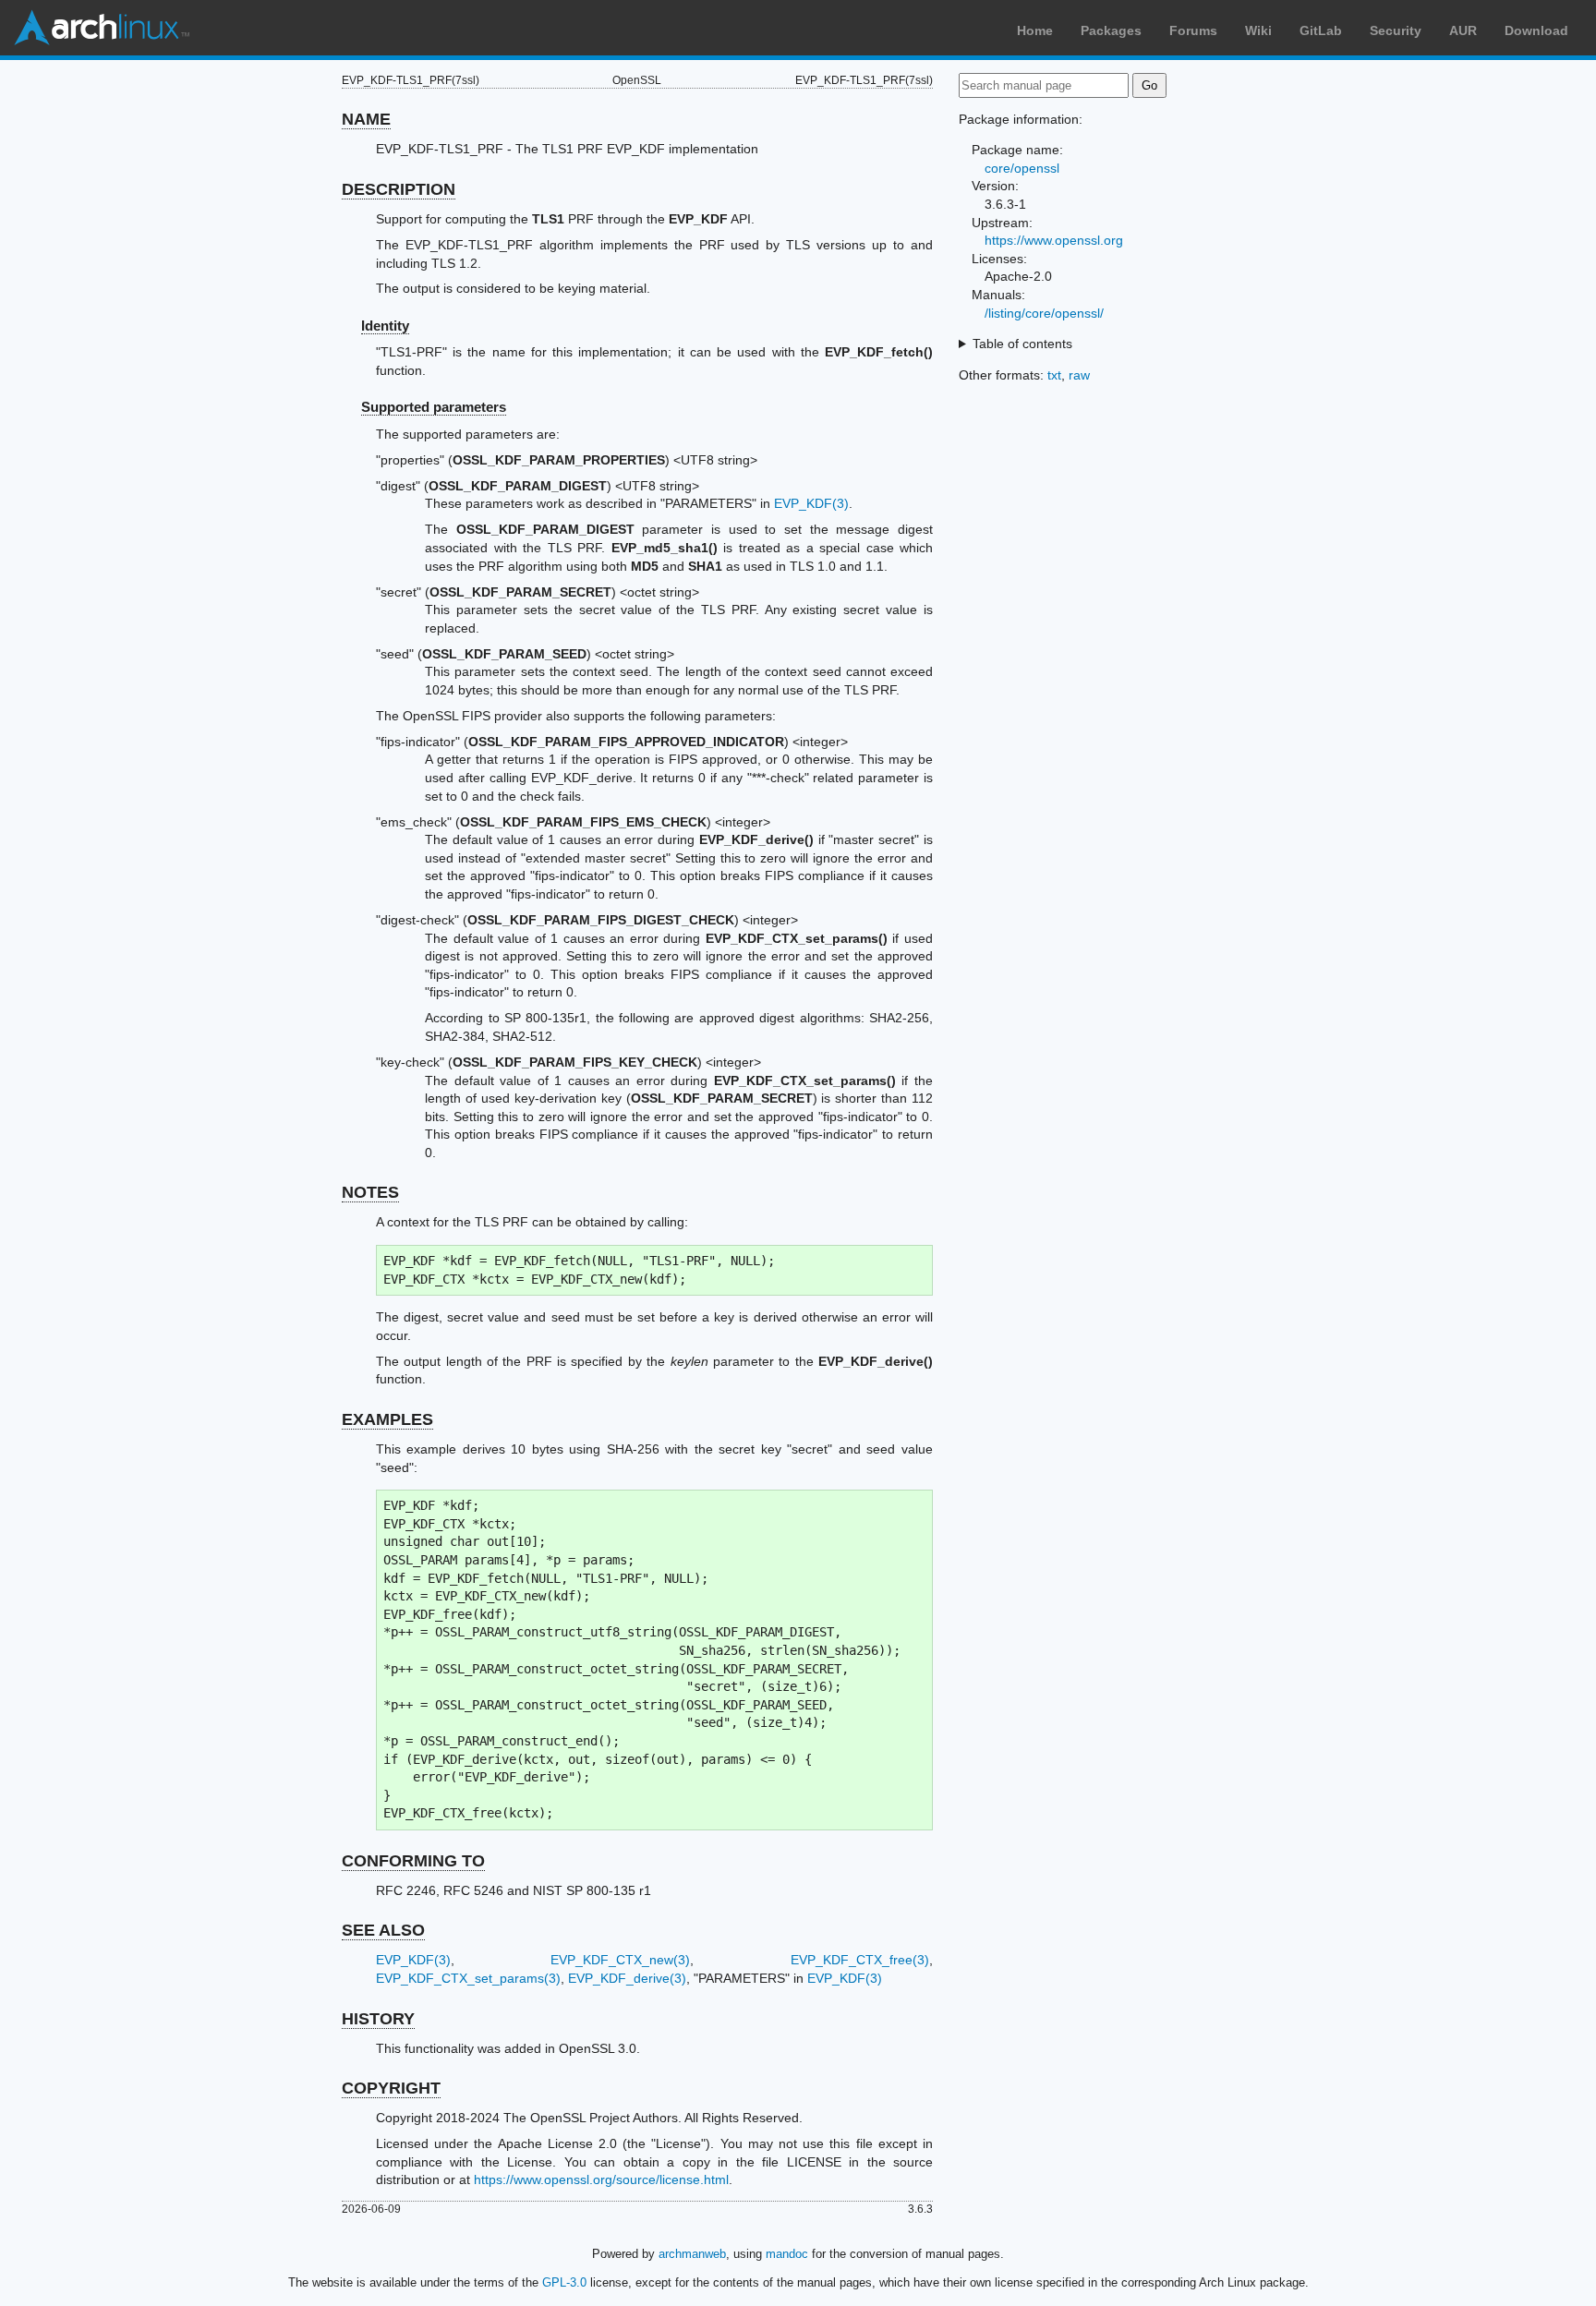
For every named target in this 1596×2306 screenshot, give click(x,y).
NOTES (370, 1192)
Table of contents (1022, 344)
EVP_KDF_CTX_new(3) (620, 1960)
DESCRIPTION (399, 189)
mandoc (787, 2254)
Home (1035, 30)
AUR (1463, 30)
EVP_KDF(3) (811, 503)
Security (1396, 30)
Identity (385, 326)
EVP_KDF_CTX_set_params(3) (468, 1978)
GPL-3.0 (564, 2282)
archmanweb (692, 2254)
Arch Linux (102, 28)
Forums (1193, 30)
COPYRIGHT (391, 2088)
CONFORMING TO (413, 1861)
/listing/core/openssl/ (1044, 313)
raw (1079, 375)
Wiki (1258, 30)
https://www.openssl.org (1054, 240)
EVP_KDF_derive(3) (627, 1978)
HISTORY (378, 2019)
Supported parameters (434, 407)
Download (1536, 30)
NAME (366, 119)
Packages (1111, 30)
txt (1054, 375)
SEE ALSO (383, 1930)
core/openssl (1022, 168)
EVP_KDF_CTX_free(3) (860, 1960)
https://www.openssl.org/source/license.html (601, 2179)
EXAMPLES (387, 1419)
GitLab (1321, 30)
